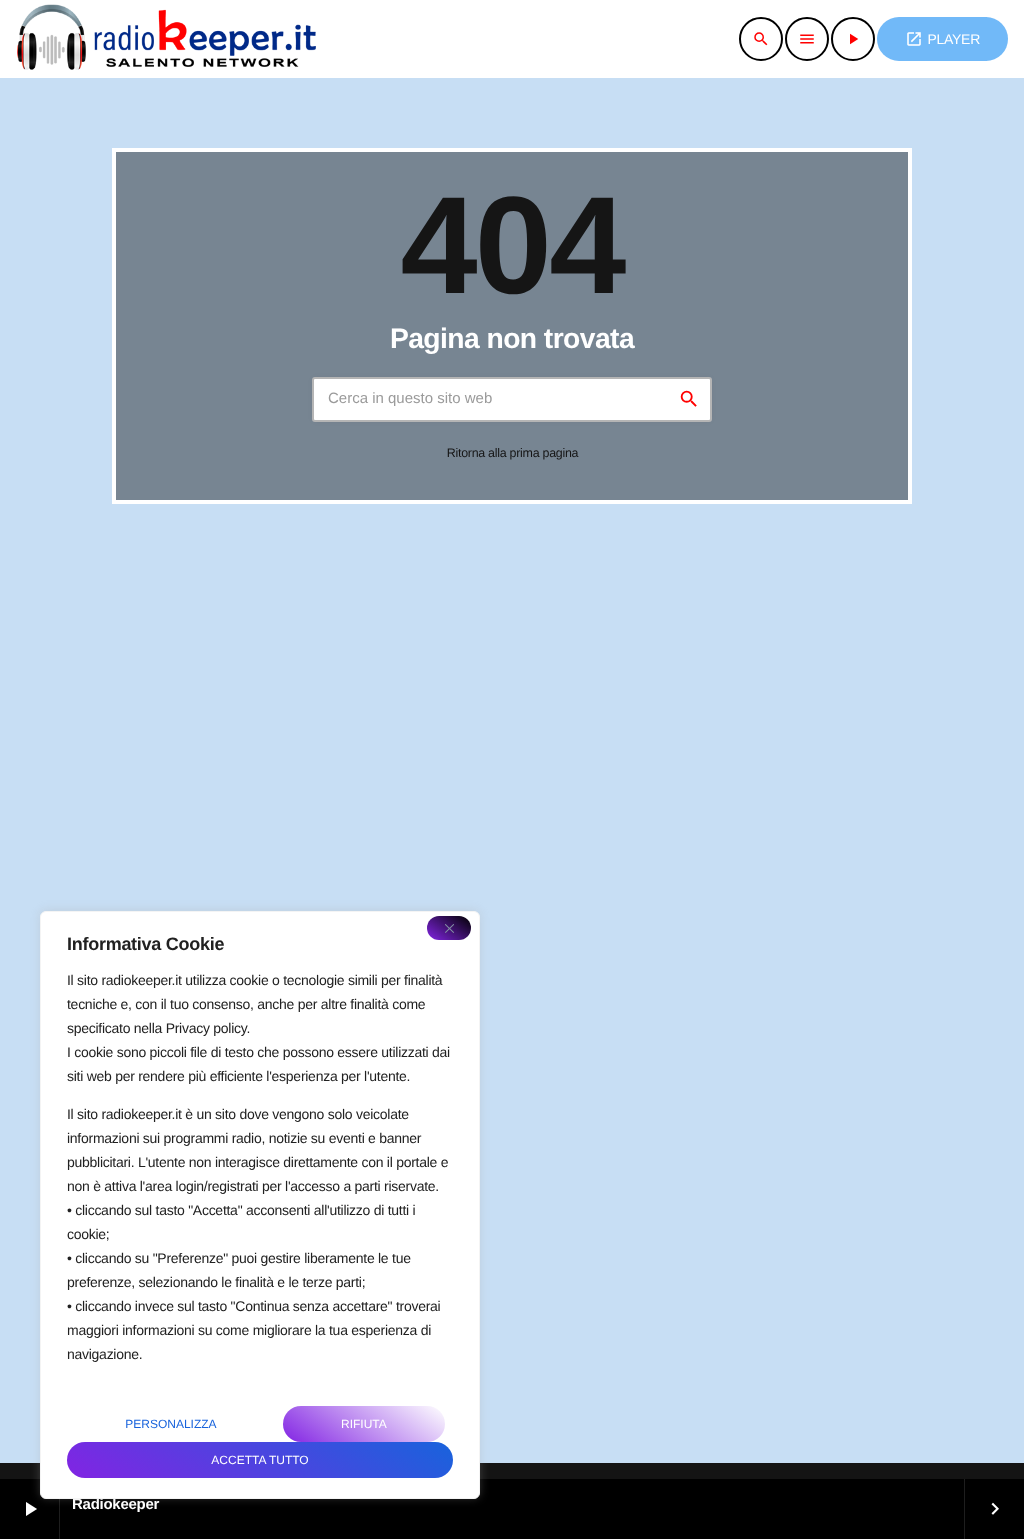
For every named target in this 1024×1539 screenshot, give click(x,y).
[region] (260, 1205)
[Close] (449, 928)
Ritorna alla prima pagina (513, 453)
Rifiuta (364, 1424)
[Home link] (166, 39)
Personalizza (170, 1424)
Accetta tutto (259, 1460)
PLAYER (942, 39)
